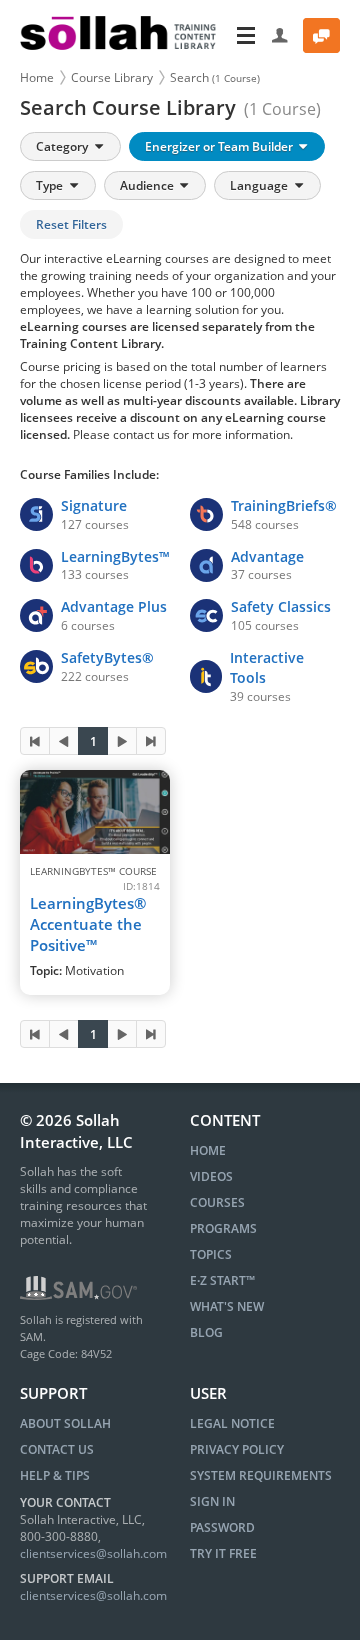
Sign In (212, 1501)
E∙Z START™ (222, 1280)
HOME (208, 1150)
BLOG (206, 1332)
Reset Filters (71, 224)
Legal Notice (232, 1423)
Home (37, 77)
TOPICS (211, 1254)
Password (222, 1527)
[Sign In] (280, 35)
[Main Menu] (246, 35)
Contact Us (57, 1449)
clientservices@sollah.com (93, 1553)
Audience (148, 185)
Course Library (112, 77)
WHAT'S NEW (227, 1306)
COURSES (217, 1202)
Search (215, 77)
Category (63, 146)
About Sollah (65, 1423)
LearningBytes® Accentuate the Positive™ (88, 924)
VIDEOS (211, 1176)
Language (260, 185)
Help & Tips (55, 1475)
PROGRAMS (223, 1228)
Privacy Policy (237, 1449)
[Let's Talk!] (321, 35)
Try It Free (223, 1553)
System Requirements (261, 1475)
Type (51, 185)
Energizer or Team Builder (220, 146)
